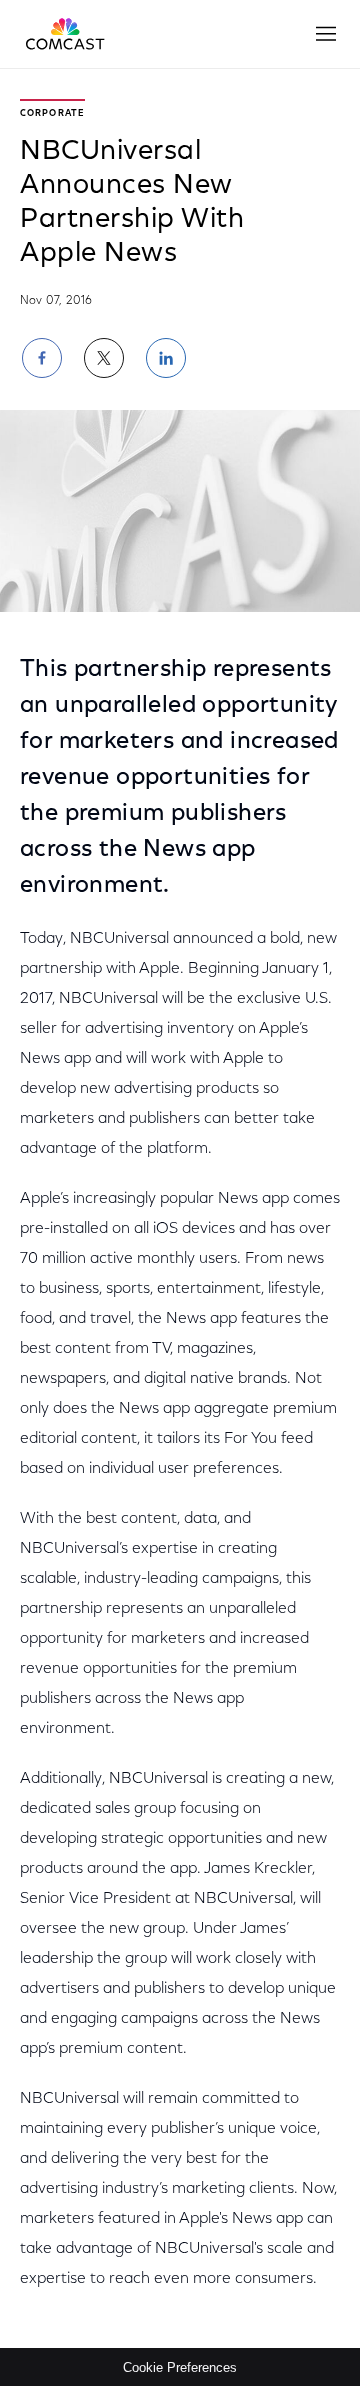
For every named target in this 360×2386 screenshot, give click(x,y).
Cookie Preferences (180, 2367)
